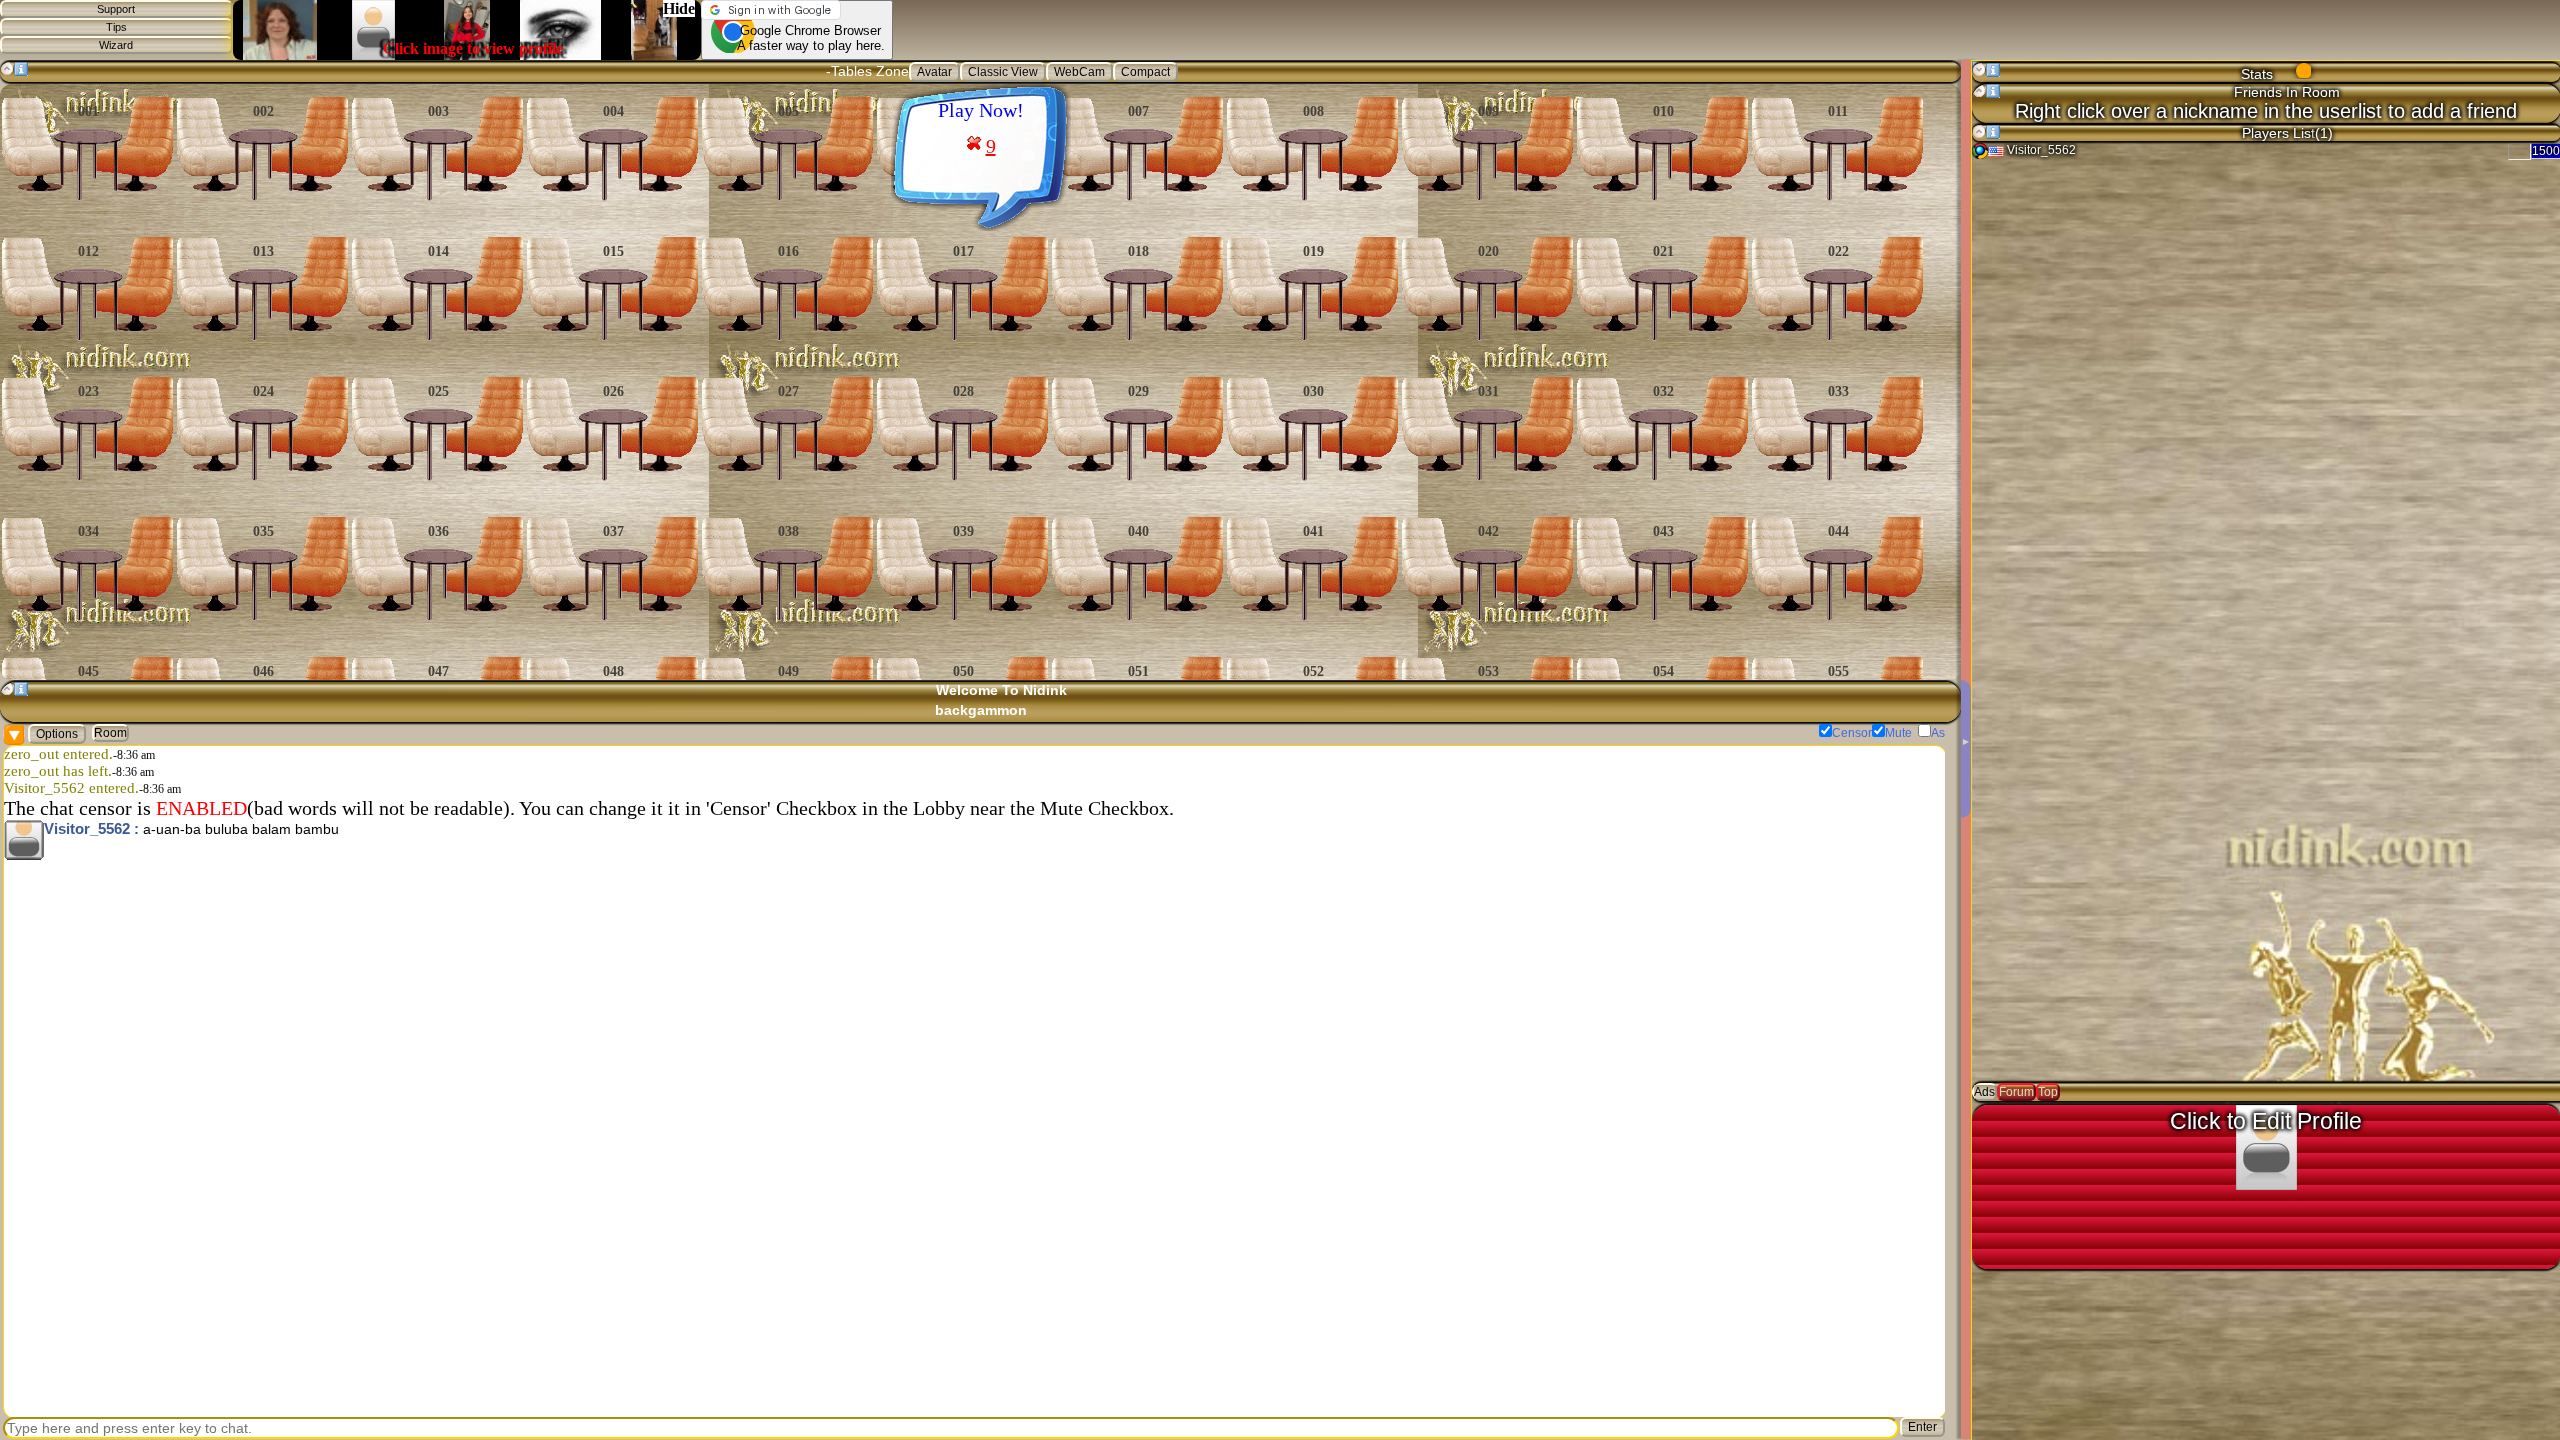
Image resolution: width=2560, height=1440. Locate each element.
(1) (2324, 133)
